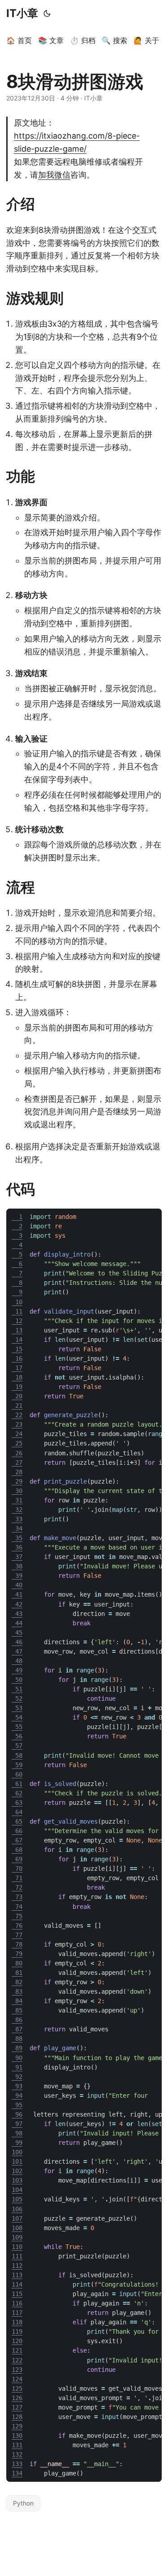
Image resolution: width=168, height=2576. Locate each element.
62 (17, 1793)
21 (17, 1406)
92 (17, 2077)
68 (17, 1850)
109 (17, 2237)
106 (17, 2209)
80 (17, 1963)
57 (17, 1746)
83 (17, 1991)
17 (17, 1368)
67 (17, 1840)
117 (17, 2313)
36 (17, 1547)
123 (17, 2370)
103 (17, 2180)
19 (17, 1387)
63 (17, 1803)
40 (17, 1585)
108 (17, 2228)
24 (17, 1434)
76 (17, 1925)
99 (17, 2143)
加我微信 (54, 175)
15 (17, 1349)
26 (17, 1453)
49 (17, 1670)
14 (17, 1340)
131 (17, 2445)
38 (17, 1566)
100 (17, 2152)
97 (17, 2124)
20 (17, 1396)
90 (17, 2058)
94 (17, 2096)
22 (17, 1415)
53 (17, 1708)
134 (17, 2473)
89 (17, 2048)
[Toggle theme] (47, 13)
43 (17, 1614)
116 (17, 2303)
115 (17, 2294)
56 (17, 1736)
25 (17, 1443)
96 (17, 2114)
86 (17, 2020)
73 (17, 1897)
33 (17, 1519)
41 (17, 1594)
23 (17, 1424)
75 (17, 1916)
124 (17, 2379)
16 (17, 1358)
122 (17, 2360)
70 (17, 1869)
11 (17, 1311)
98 (17, 2133)
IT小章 (22, 13)
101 (17, 2161)
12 (17, 1321)
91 (17, 2067)
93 (17, 2086)
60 (17, 1774)
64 (17, 1812)
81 (17, 1973)
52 (17, 1698)
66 (17, 1831)
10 (17, 1302)
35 (17, 1538)
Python (23, 2503)
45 (17, 1633)
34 (17, 1528)
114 (17, 2284)
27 (17, 1463)
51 (17, 1689)
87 (17, 2029)
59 (17, 1765)
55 (17, 1727)
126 (17, 2398)
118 (17, 2322)
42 (17, 1604)
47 (17, 1651)
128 (17, 2417)
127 (17, 2407)
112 (17, 2266)
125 (17, 2388)
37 (17, 1557)
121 (17, 2350)
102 (17, 2171)
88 (17, 2039)
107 (17, 2218)
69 (17, 1859)
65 (17, 1821)
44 (17, 1623)
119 (17, 2331)
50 (17, 1680)
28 (17, 1472)
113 (17, 2275)
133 (17, 2464)
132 (17, 2454)
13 (17, 1330)
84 (17, 2001)
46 (17, 1642)
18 (17, 1377)
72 (17, 1887)
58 (17, 1755)
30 (17, 1491)
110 (17, 2247)
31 (17, 1500)
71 (17, 1878)
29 (17, 1481)
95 (17, 2105)
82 (17, 1982)
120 (17, 2341)
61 (17, 1784)
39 (17, 1576)
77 (17, 1935)
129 (17, 2426)
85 (17, 2010)
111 (17, 2256)
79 (17, 1954)
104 (17, 2190)
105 (17, 2199)
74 (17, 1907)
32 (17, 1510)
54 (17, 1717)
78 (17, 1944)
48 (17, 1661)
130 (17, 2436)
